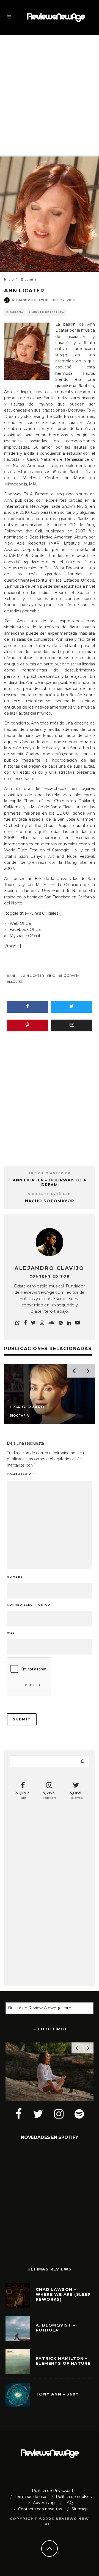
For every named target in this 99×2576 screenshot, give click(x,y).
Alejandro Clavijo (30, 300)
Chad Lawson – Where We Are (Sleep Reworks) (63, 2294)
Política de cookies (74, 2497)
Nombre (16, 1577)
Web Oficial (21, 923)
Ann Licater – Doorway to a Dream (50, 1182)
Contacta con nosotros (40, 2509)
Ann (13, 975)
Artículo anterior (50, 1173)
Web (11, 1633)
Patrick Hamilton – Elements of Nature (63, 2361)
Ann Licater (33, 975)
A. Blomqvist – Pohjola (56, 2328)
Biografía (15, 312)
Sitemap (80, 2509)
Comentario (21, 1474)
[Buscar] (82, 1761)
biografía (70, 975)
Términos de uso (30, 2497)
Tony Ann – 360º (57, 2394)
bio (52, 975)
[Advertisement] (50, 90)
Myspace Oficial (25, 936)
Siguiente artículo (50, 1194)
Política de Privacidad (52, 2491)
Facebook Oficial (26, 929)
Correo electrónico (30, 1605)
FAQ (69, 2503)
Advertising (44, 2503)
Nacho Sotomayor (50, 1201)
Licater (16, 982)
